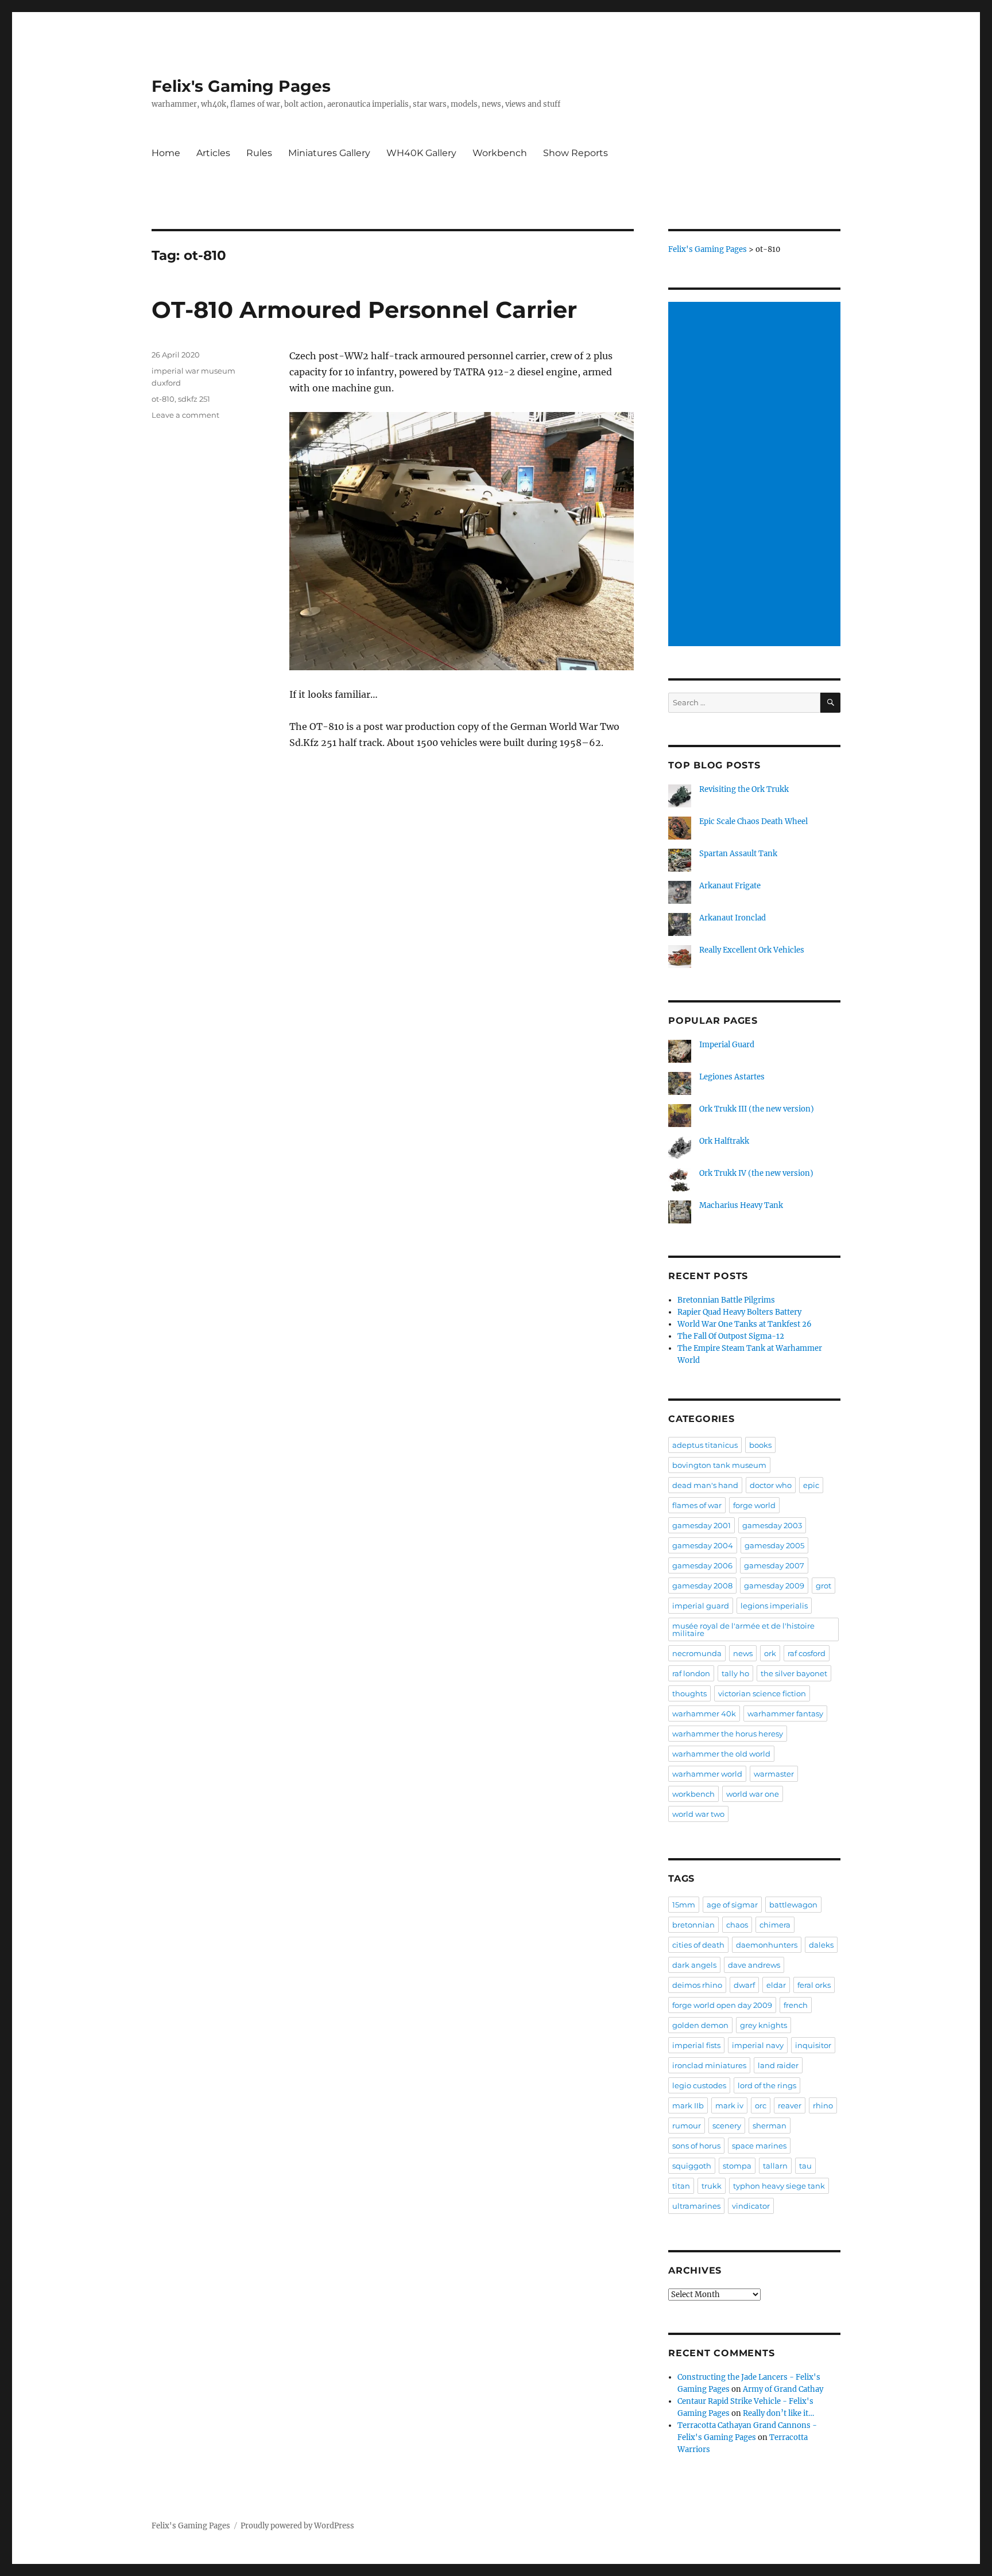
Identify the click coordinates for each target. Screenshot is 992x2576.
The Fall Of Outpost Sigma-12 (731, 1336)
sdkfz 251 (194, 399)
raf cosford (807, 1653)
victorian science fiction (762, 1693)
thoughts (689, 1693)
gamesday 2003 (772, 1525)
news (743, 1653)
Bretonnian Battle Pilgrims (726, 1300)
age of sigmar (732, 1905)
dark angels (694, 1965)
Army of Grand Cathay (783, 2389)
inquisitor (813, 2045)
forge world (754, 1505)
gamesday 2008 (702, 1586)
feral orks (814, 1985)
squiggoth (692, 2166)
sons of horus (696, 2146)
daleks (821, 1945)
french (796, 2005)
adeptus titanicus (705, 1445)
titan (681, 2186)
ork (770, 1653)
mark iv (729, 2105)
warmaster (774, 1774)
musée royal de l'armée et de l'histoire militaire (743, 1629)
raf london (691, 1673)
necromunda (697, 1653)
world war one (753, 1794)
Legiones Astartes (732, 1077)
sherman (770, 2126)
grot (824, 1586)
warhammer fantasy (785, 1714)
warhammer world (707, 1774)
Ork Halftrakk (724, 1141)
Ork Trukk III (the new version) (757, 1109)
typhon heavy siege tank (779, 2186)
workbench (693, 1794)
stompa (737, 2166)
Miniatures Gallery (329, 153)
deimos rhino (697, 1985)
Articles (213, 153)
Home (166, 153)
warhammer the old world (721, 1754)
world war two (698, 1814)
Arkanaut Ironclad (733, 918)
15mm (684, 1905)
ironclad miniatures (709, 2065)
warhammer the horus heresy (728, 1734)
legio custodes (699, 2085)
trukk (712, 2186)
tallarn (775, 2166)
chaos (737, 1925)
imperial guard (701, 1606)
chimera (775, 1925)
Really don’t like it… (778, 2413)
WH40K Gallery (421, 153)
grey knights (764, 2025)
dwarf (744, 1985)
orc (761, 2105)
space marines (759, 2146)
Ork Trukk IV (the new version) (756, 1173)
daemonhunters (767, 1945)
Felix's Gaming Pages (241, 86)
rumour (687, 2126)
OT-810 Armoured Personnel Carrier (364, 310)
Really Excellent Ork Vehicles (752, 950)
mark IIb (688, 2105)
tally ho (735, 1673)
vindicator (751, 2206)
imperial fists (696, 2045)
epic (811, 1485)
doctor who (771, 1485)
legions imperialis (774, 1606)
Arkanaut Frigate (730, 886)
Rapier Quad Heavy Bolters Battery (739, 1312)
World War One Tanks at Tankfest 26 (745, 1324)
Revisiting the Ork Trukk (744, 789)
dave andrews (754, 1965)
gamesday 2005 (774, 1545)
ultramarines (696, 2206)
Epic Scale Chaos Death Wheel (753, 821)
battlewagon (793, 1905)
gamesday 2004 (703, 1545)
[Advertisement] (756, 475)
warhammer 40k (704, 1714)
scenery (727, 2126)
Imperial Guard (727, 1045)
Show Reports (576, 153)
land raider (778, 2065)
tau (805, 2166)
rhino (823, 2105)
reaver (790, 2105)
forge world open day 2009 (722, 2005)
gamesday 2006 (702, 1565)
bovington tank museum (719, 1465)
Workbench (500, 153)
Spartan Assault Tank (738, 854)
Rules (259, 153)
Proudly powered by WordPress (297, 2526)
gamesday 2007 (774, 1565)
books (760, 1445)
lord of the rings (767, 2085)
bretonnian (693, 1925)
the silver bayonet (794, 1673)
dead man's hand (705, 1485)
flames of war (697, 1505)
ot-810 (163, 399)
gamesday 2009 (774, 1586)
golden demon (700, 2025)
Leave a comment (185, 415)
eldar (776, 1985)
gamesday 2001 (702, 1525)
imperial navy (758, 2045)
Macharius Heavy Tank (741, 1205)
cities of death (698, 1945)
